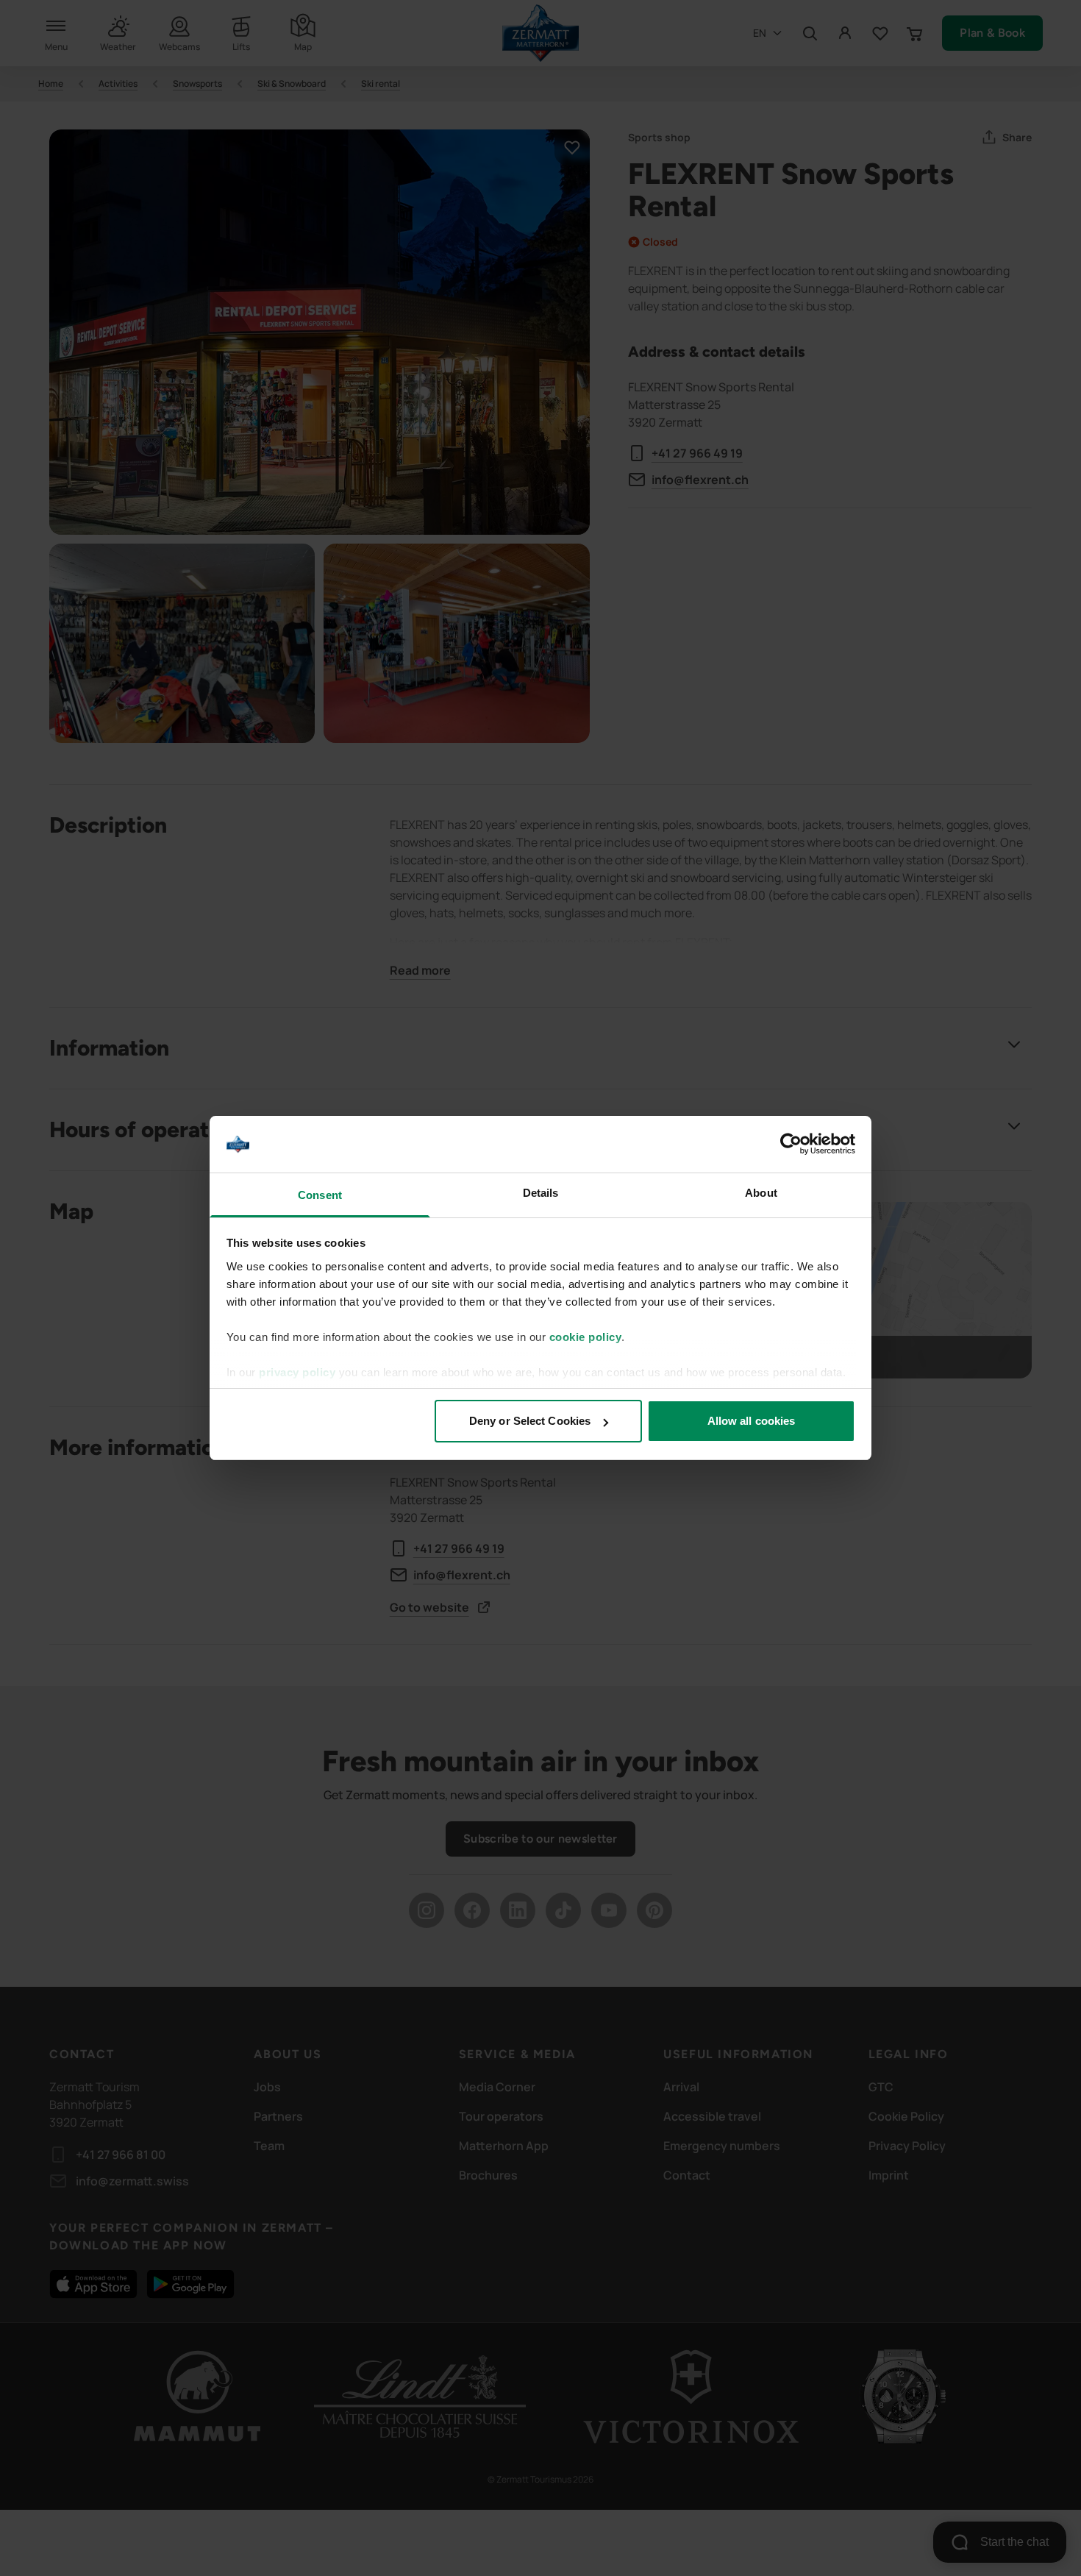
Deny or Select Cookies (530, 1421)
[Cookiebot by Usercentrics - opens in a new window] (791, 1145)
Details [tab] (541, 1193)
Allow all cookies (752, 1421)
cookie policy (586, 1337)
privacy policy (297, 1372)
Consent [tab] (320, 1195)
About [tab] (761, 1193)
